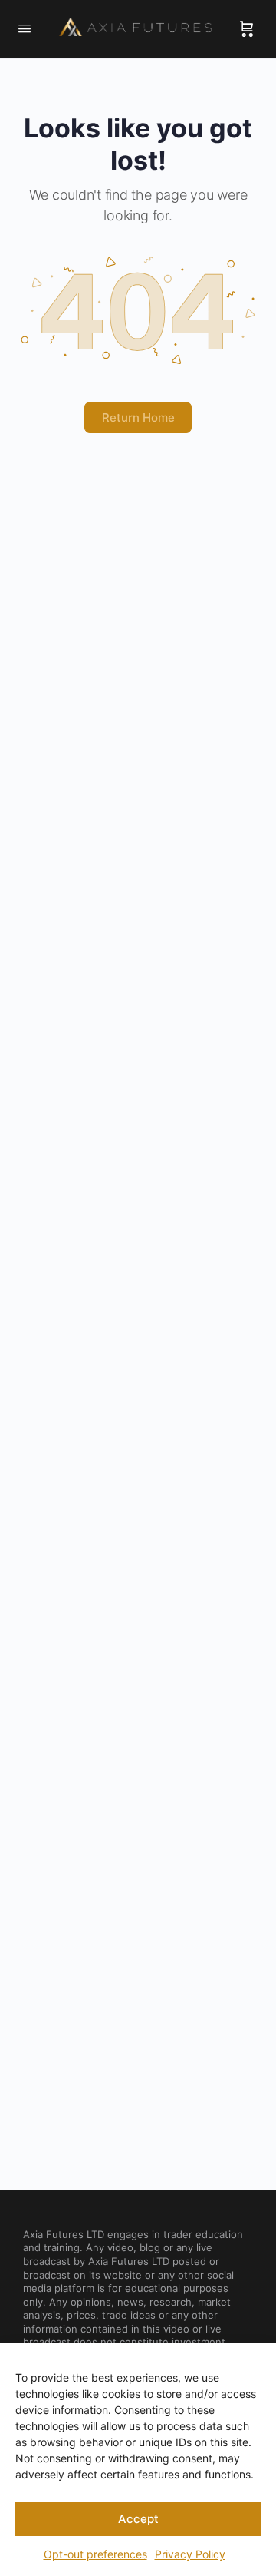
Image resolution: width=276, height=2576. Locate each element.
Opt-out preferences (95, 2554)
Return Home (138, 417)
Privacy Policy (190, 2554)
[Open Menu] (25, 28)
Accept (138, 2519)
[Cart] (247, 29)
